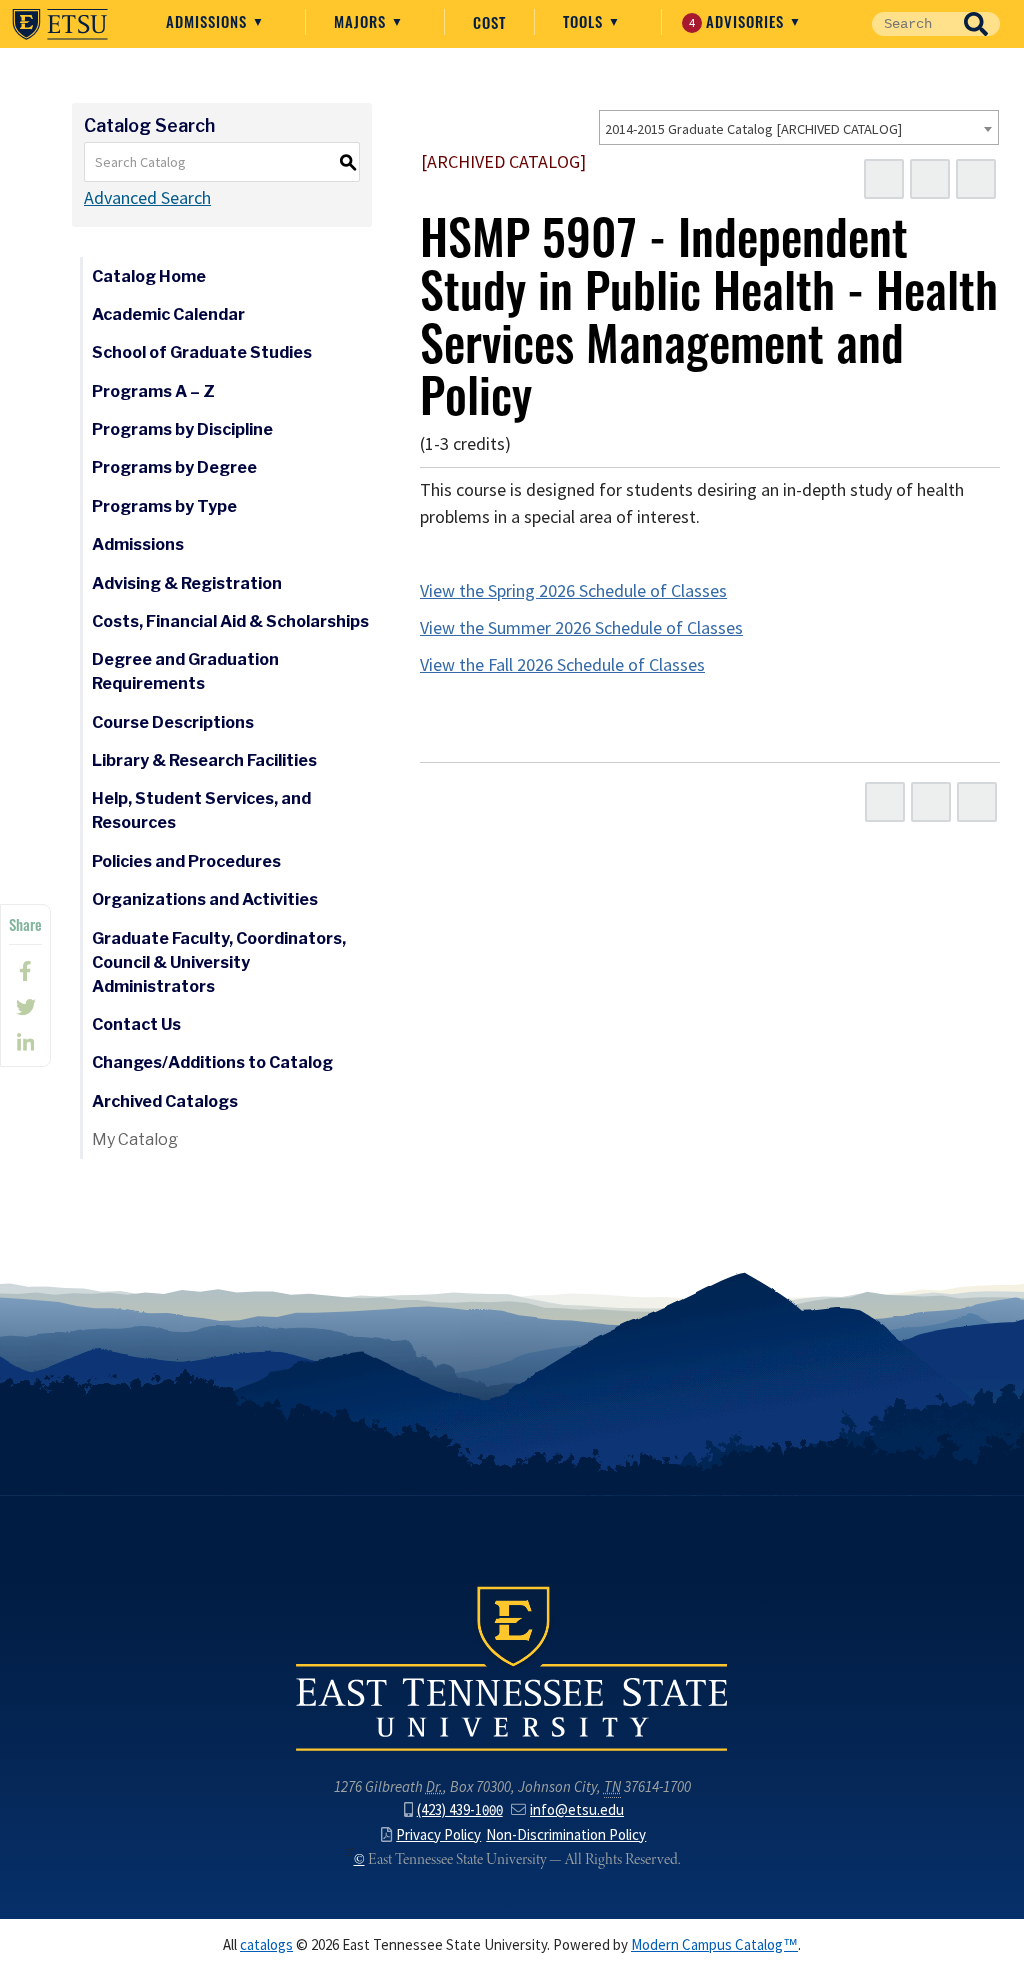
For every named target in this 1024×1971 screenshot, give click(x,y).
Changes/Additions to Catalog (212, 1062)
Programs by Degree (174, 467)
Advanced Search (147, 198)
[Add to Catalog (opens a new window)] (884, 179)
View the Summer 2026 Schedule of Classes (581, 628)
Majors (362, 21)
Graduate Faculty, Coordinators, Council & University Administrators (219, 962)
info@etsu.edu (577, 1810)
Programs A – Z (153, 391)
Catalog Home (149, 276)
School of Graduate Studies (202, 352)
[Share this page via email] (25, 1043)
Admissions (209, 21)
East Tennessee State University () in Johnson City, (512, 1667)
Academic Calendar (168, 314)
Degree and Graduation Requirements (185, 671)
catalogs (266, 1945)
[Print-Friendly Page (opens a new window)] (930, 179)
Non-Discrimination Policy (566, 1835)
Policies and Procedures (186, 861)
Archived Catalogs (165, 1101)
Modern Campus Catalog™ (714, 1945)
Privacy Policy (438, 1835)
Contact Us (136, 1024)
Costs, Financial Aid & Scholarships (230, 621)
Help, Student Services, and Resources (201, 810)
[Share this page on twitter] (25, 1007)
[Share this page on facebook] (25, 971)
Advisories (739, 21)
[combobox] (799, 127)
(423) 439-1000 (460, 1810)
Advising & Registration (187, 583)
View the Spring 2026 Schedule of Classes (573, 591)
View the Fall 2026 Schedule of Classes (562, 665)
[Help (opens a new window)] (976, 179)
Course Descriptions (173, 722)
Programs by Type (164, 506)
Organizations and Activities (205, 899)
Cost (489, 22)
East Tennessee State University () (60, 24)
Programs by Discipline (182, 429)
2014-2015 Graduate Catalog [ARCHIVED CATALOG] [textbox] (753, 129)
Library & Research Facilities (204, 760)
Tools (585, 21)
